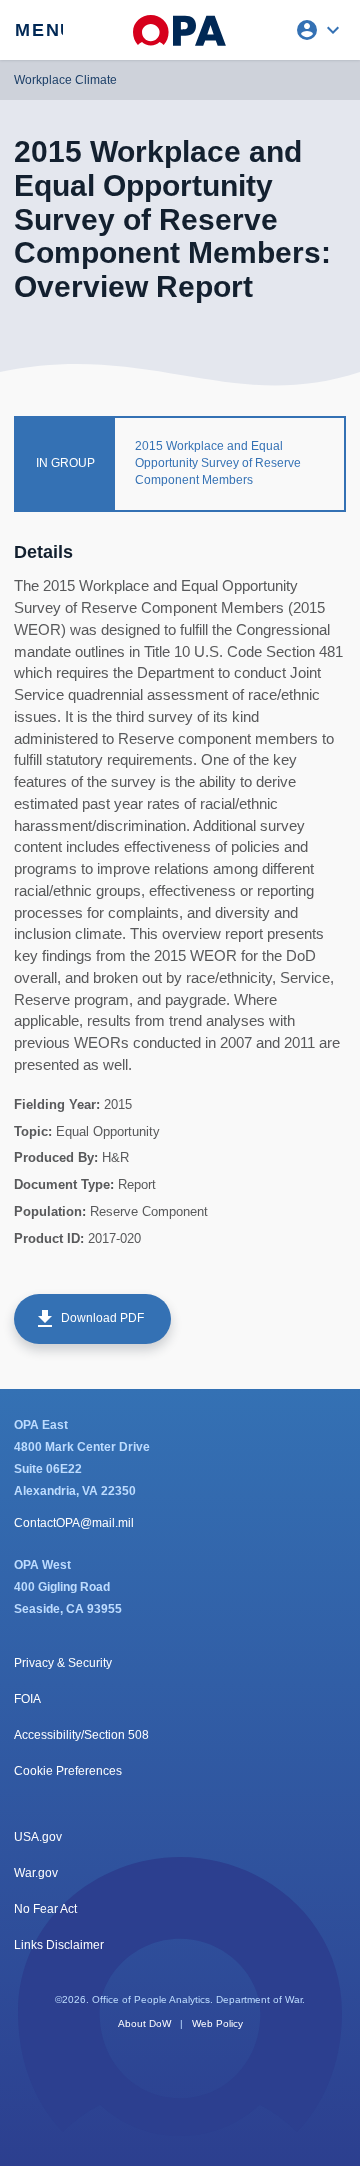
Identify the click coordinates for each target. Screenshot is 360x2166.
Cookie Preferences (68, 1771)
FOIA (27, 1699)
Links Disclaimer (59, 1945)
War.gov (36, 1873)
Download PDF (88, 1319)
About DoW (144, 2023)
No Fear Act (45, 1909)
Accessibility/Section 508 (81, 1735)
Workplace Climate (65, 80)
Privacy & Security (63, 1663)
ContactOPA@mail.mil (74, 1523)
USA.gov (38, 1837)
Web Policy (217, 2023)
